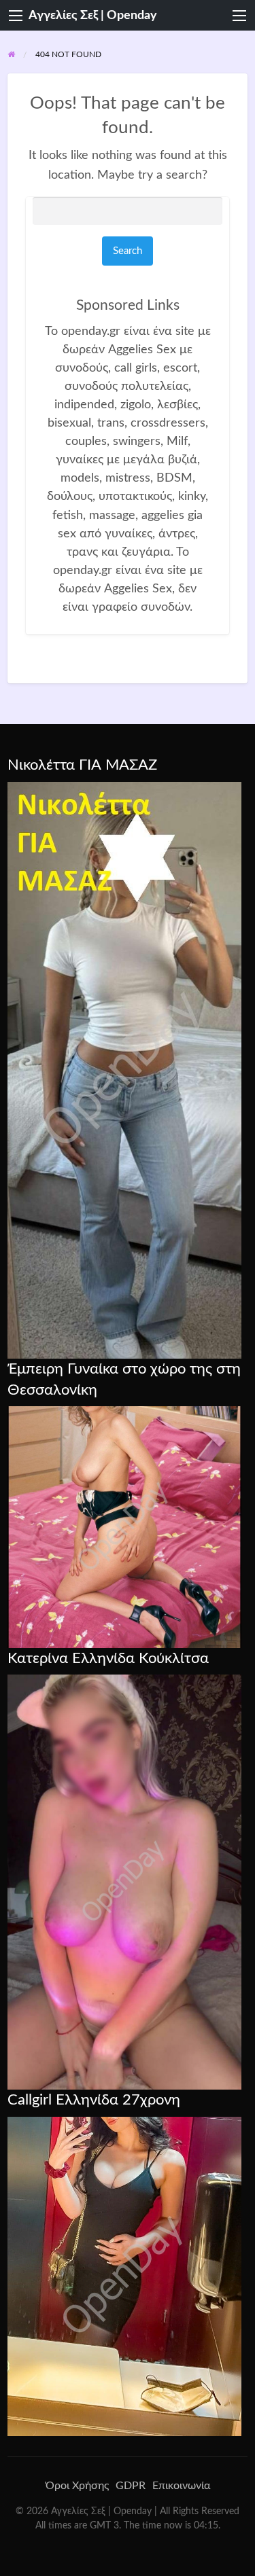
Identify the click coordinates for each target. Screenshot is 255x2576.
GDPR (131, 2486)
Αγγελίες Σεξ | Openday (93, 15)
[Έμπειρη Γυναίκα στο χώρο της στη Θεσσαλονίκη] (124, 1526)
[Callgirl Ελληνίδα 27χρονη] (124, 2276)
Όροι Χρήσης (77, 2486)
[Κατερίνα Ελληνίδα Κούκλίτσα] (124, 1882)
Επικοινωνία (181, 2486)
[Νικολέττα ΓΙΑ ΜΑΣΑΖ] (124, 1069)
